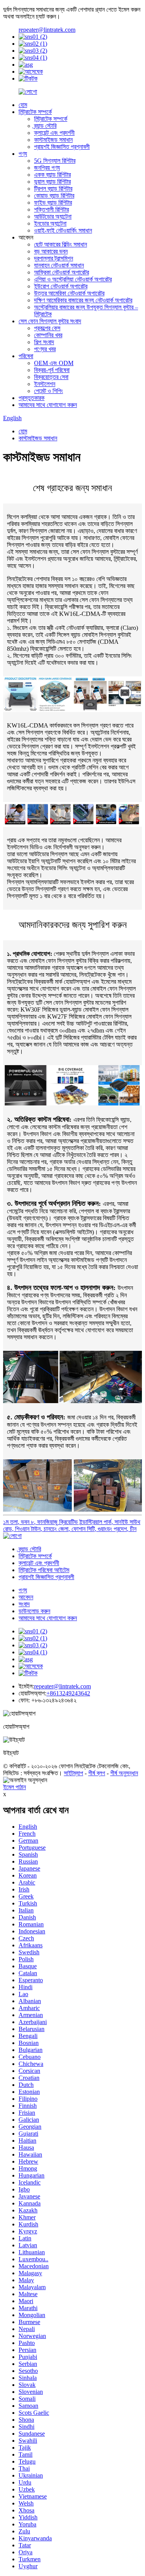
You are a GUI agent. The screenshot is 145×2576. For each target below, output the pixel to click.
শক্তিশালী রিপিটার (51, 209)
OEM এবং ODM (54, 363)
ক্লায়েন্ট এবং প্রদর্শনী (54, 133)
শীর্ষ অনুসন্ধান (124, 1773)
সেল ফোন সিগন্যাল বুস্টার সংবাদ (50, 321)
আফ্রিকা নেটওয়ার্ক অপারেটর (61, 272)
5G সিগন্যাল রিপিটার (55, 161)
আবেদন (26, 1597)
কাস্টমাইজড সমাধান (53, 140)
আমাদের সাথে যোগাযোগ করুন (48, 405)
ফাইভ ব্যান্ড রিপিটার (53, 203)
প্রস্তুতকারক (32, 398)
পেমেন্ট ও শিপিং (49, 391)
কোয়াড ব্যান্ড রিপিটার (54, 196)
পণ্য (23, 154)
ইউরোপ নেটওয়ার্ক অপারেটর (61, 286)
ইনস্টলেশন (45, 384)
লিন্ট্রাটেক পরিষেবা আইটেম (44, 1570)
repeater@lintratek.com (47, 30)
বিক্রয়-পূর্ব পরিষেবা (52, 370)
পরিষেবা (26, 356)
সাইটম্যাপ (73, 1773)
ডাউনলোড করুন (34, 1611)
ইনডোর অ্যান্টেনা (50, 223)
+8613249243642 (68, 1693)
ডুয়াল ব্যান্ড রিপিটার (52, 182)
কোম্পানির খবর (48, 335)
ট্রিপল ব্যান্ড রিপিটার (53, 189)
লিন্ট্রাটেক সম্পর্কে (35, 112)
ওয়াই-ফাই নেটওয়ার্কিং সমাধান (63, 230)
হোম (23, 105)
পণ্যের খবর (45, 349)
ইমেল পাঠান (14, 1787)
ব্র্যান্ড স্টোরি (45, 126)
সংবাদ (24, 1604)
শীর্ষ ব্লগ (97, 1773)
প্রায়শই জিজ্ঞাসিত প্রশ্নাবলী (62, 147)
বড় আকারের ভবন (51, 251)
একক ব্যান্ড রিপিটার (52, 175)
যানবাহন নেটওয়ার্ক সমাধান (59, 265)
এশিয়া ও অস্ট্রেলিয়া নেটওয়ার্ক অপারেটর (73, 279)
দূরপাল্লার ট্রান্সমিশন (54, 258)
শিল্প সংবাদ (44, 342)
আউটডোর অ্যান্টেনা (53, 216)
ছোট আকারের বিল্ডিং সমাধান (61, 244)
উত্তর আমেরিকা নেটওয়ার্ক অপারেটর (69, 293)
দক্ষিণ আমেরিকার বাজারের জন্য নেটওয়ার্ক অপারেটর (83, 300)
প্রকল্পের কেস (47, 328)
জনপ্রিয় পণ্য (47, 168)
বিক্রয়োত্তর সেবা (51, 377)
